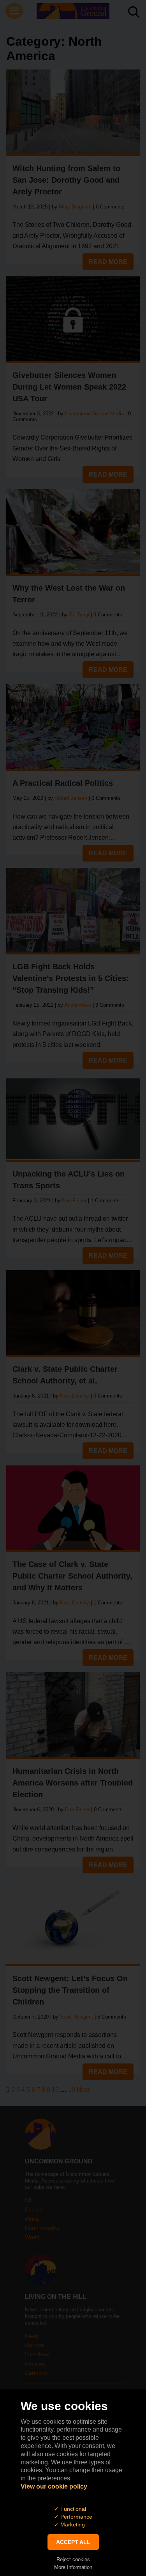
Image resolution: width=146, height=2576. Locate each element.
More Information (73, 2567)
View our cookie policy (54, 2486)
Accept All (73, 2542)
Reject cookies (73, 2559)
